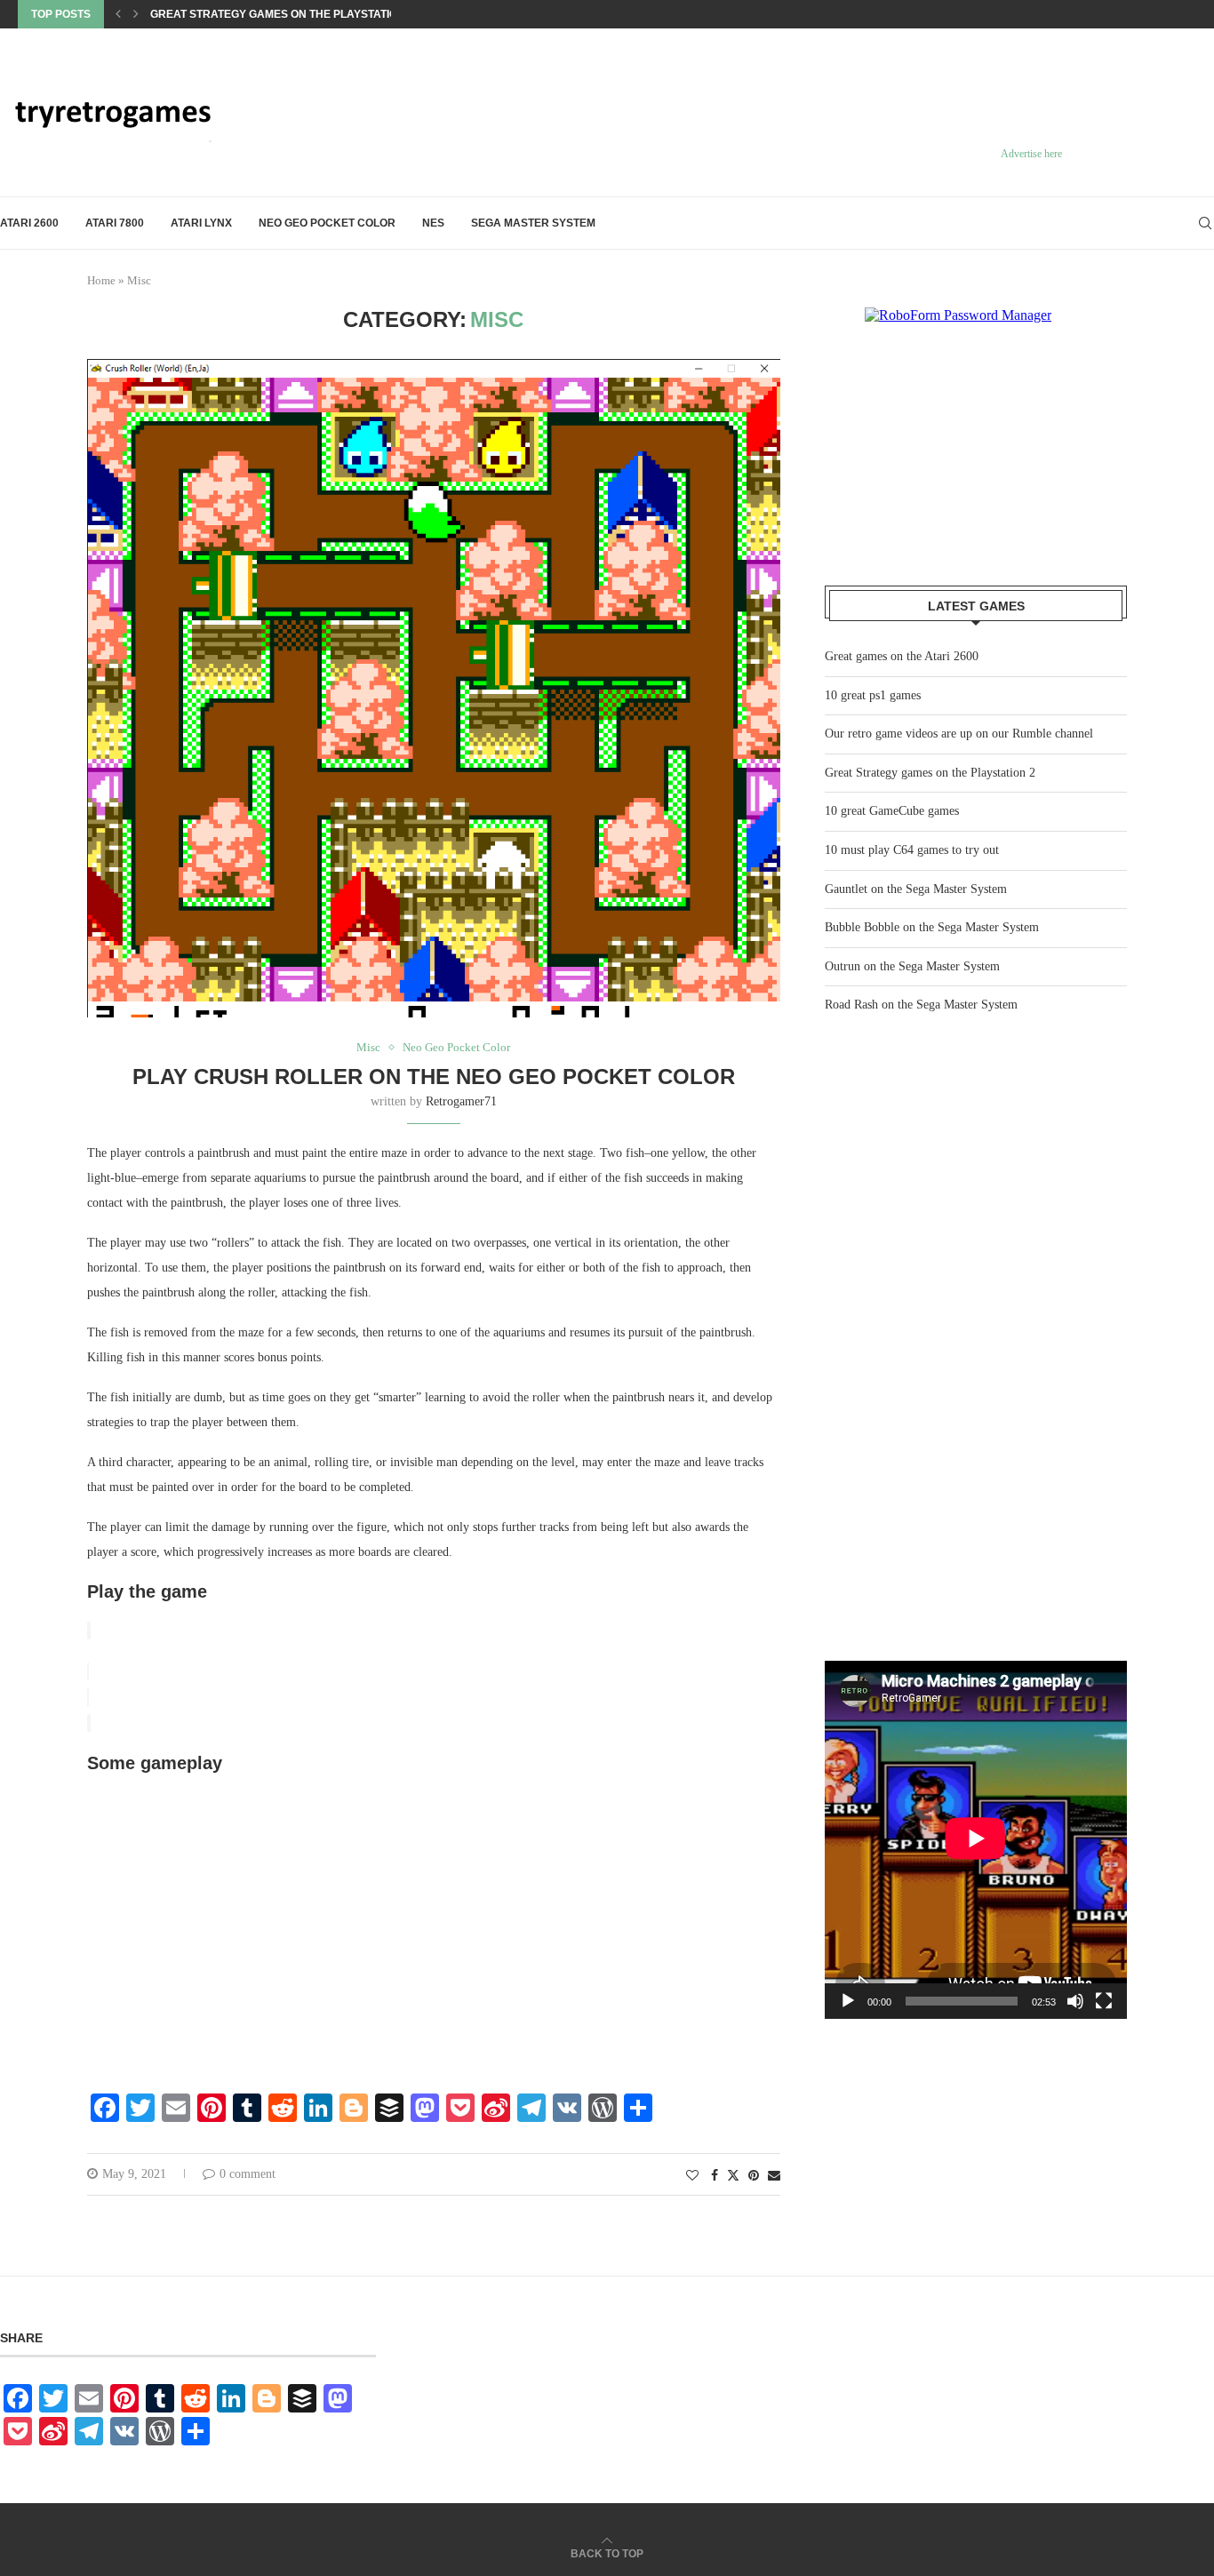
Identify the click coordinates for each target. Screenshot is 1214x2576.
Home (101, 280)
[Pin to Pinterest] (754, 2176)
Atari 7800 (115, 223)
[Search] (1205, 223)
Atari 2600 (29, 223)
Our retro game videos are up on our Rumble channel (959, 734)
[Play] (848, 2001)
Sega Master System (533, 223)
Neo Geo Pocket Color (327, 223)
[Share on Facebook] (715, 2176)
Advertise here (1031, 154)
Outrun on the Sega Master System (912, 966)
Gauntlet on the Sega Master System (916, 889)
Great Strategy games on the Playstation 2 (282, 14)
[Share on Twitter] (733, 2175)
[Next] (136, 14)
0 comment (248, 2174)
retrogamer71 (461, 1101)
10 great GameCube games (892, 811)
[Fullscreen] (1104, 2001)
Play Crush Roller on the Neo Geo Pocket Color (434, 1077)
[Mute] (1075, 2001)
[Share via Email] (774, 2176)
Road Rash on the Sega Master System (921, 1005)
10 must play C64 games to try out (912, 850)
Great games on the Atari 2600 (902, 656)
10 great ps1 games (873, 695)
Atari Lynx (201, 223)
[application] (976, 1840)
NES (433, 223)
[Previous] (118, 14)
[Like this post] (692, 2176)
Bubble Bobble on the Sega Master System (932, 927)
